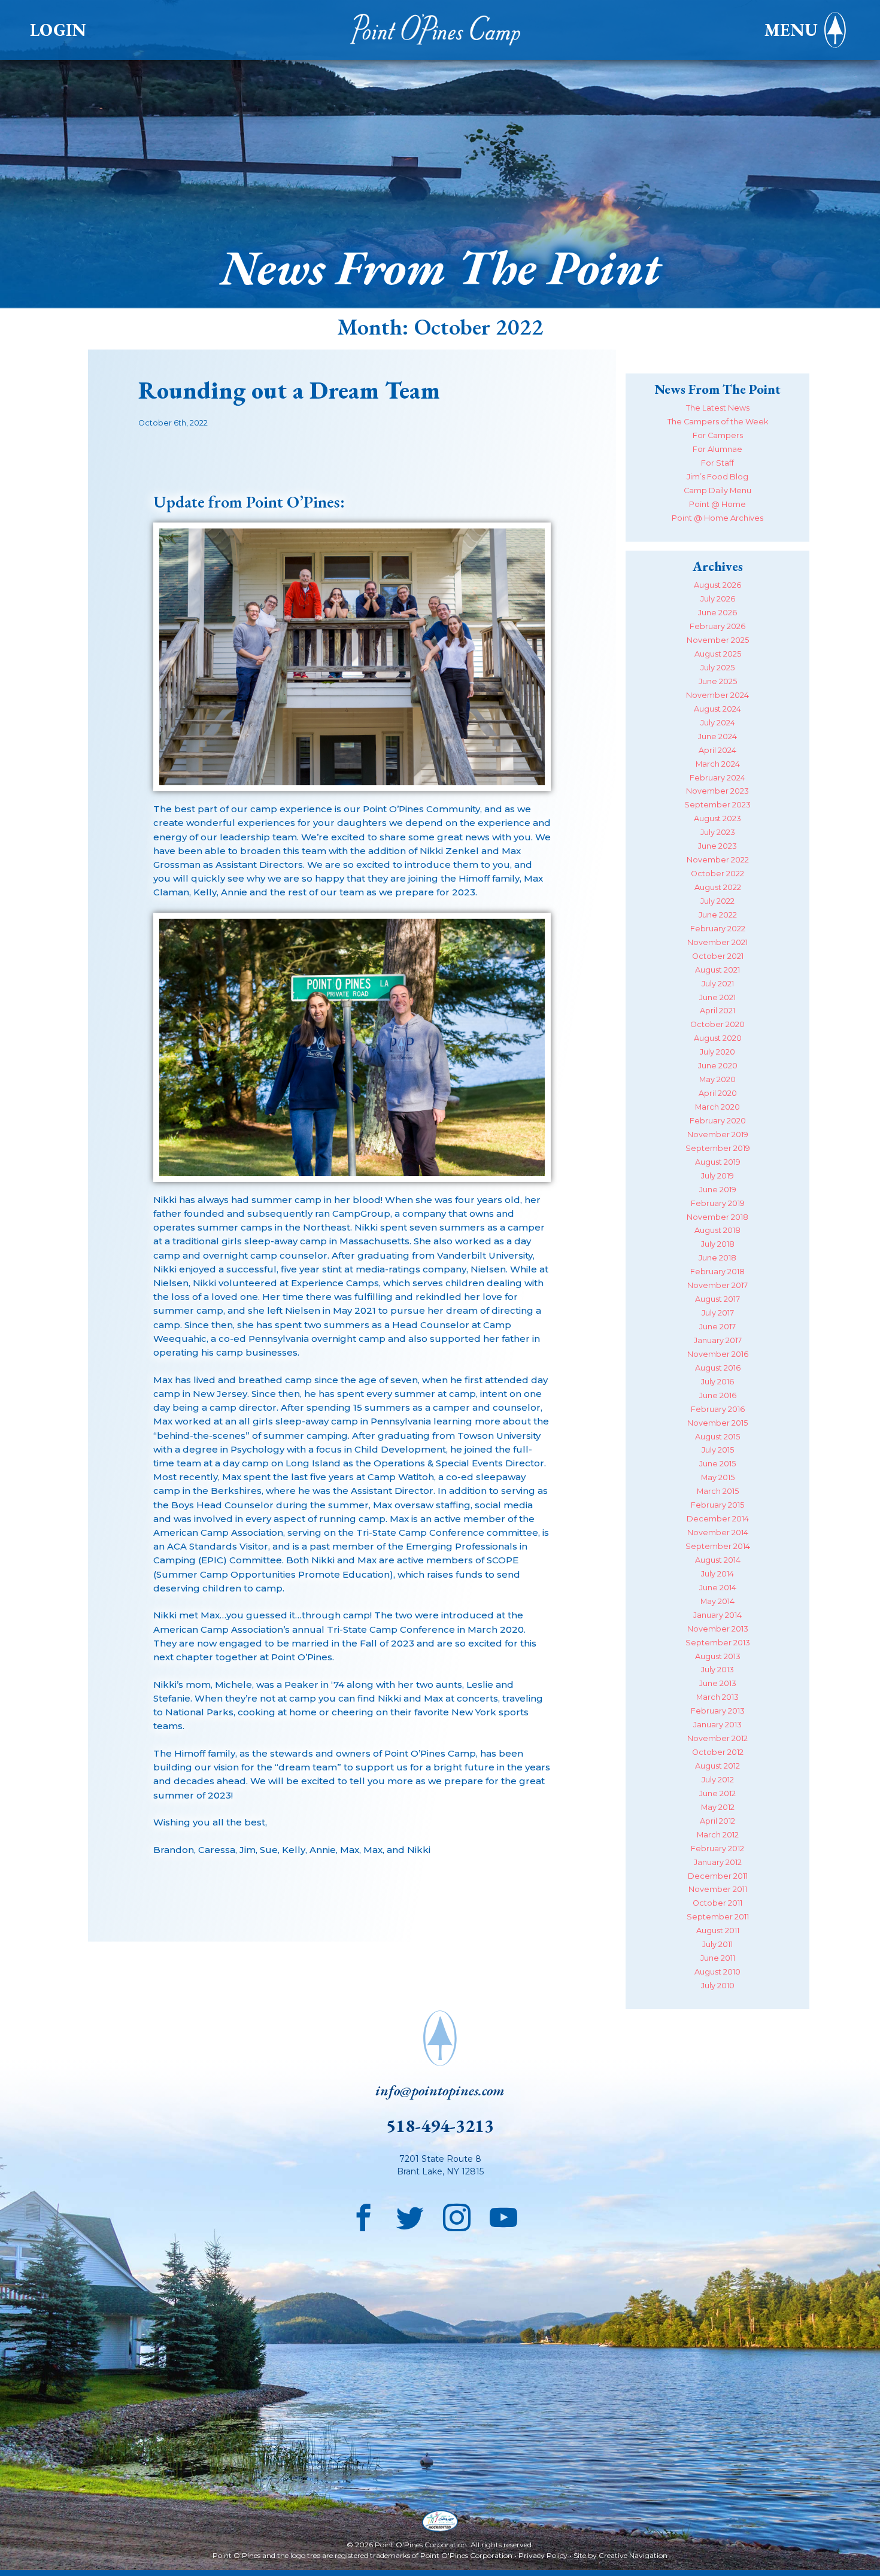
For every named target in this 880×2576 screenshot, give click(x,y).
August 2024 (717, 709)
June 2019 (718, 1190)
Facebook (363, 2214)
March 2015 (718, 1491)
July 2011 (717, 1944)
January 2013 (717, 1725)
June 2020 (718, 1066)
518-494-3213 (440, 2126)
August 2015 (717, 1437)
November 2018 (717, 1217)
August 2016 (718, 1368)
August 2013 (718, 1656)
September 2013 (718, 1643)
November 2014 (718, 1532)
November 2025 (718, 640)
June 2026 (717, 613)
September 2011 (718, 1917)
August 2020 (718, 1038)
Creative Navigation (633, 2555)
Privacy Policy (543, 2555)
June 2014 (718, 1588)
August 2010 (717, 1972)
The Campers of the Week (718, 422)
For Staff (717, 463)
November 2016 (718, 1354)
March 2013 (717, 1697)
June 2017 (717, 1327)
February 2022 (718, 929)
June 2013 (718, 1683)
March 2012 (718, 1835)
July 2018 (718, 1244)
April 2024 (717, 750)
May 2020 (717, 1079)
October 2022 (717, 874)
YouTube (503, 2214)
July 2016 (717, 1382)
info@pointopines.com (440, 2090)
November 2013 (718, 1629)
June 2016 (718, 1395)
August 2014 (718, 1560)
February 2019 (718, 1203)
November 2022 (718, 860)
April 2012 (717, 1821)
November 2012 (717, 1738)
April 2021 (717, 1011)
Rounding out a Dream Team (289, 390)
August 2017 (717, 1299)
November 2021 (717, 942)
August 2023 (717, 818)
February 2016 (718, 1409)
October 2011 (717, 1903)
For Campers (718, 435)
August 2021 (717, 970)
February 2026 (717, 626)
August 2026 (717, 585)
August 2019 (718, 1162)
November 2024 (717, 695)
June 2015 (717, 1464)
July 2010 (718, 1986)
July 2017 (718, 1313)
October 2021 (718, 956)
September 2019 (718, 1148)
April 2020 (718, 1093)
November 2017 (717, 1285)
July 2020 (717, 1052)
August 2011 (718, 1931)
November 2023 (717, 791)
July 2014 (717, 1574)
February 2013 (718, 1711)
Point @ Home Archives (717, 518)
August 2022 (718, 887)
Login (58, 30)
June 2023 (717, 846)
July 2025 (717, 668)
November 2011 (718, 1889)
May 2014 (717, 1601)
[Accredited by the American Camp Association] (440, 2522)
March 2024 (718, 764)
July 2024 (718, 723)
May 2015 (718, 1477)
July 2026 (718, 599)
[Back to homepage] (440, 30)
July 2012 (718, 1780)
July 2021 (718, 984)
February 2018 (717, 1272)
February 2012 (717, 1849)
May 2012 (718, 1807)
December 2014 (718, 1519)
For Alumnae (717, 449)
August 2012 (717, 1766)
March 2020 (717, 1107)
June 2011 (718, 1958)
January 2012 (718, 1862)
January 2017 (718, 1340)
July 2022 (717, 901)
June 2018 (717, 1258)
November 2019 (718, 1134)
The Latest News (718, 408)
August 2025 (718, 654)
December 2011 (718, 1876)
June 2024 (717, 736)
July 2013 (717, 1670)
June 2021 (717, 997)
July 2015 (718, 1450)
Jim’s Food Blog (717, 477)
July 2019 (717, 1176)
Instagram (457, 2214)
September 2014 (718, 1546)
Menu (791, 30)
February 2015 (717, 1505)
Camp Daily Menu (717, 490)
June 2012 (717, 1793)
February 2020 (718, 1121)
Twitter (410, 2214)
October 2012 (718, 1752)
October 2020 (717, 1024)
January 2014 (717, 1615)
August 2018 (717, 1230)
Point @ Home (717, 504)
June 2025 (718, 681)
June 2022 (718, 915)
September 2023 (717, 805)
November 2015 (717, 1423)
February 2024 (717, 778)
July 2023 (718, 832)
